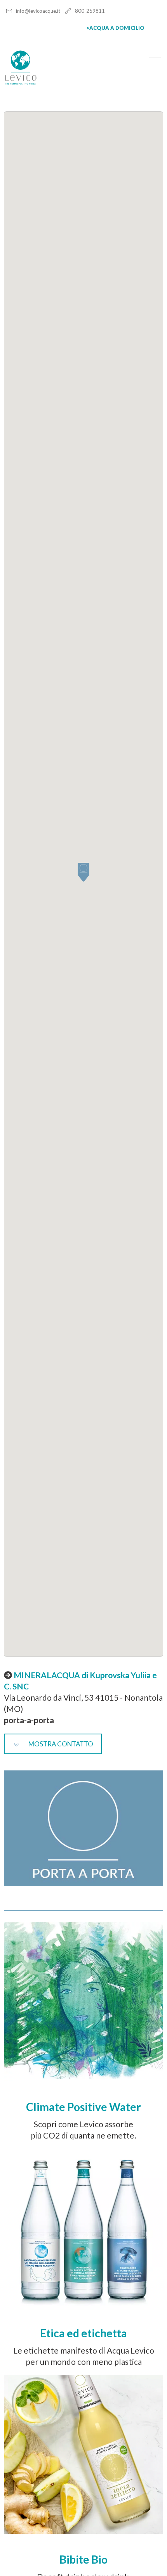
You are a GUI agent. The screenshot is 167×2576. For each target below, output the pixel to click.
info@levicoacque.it (39, 11)
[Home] (21, 83)
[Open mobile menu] (157, 59)
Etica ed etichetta (83, 2333)
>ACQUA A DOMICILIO (116, 28)
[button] (83, 873)
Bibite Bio (83, 2559)
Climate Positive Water (83, 2107)
